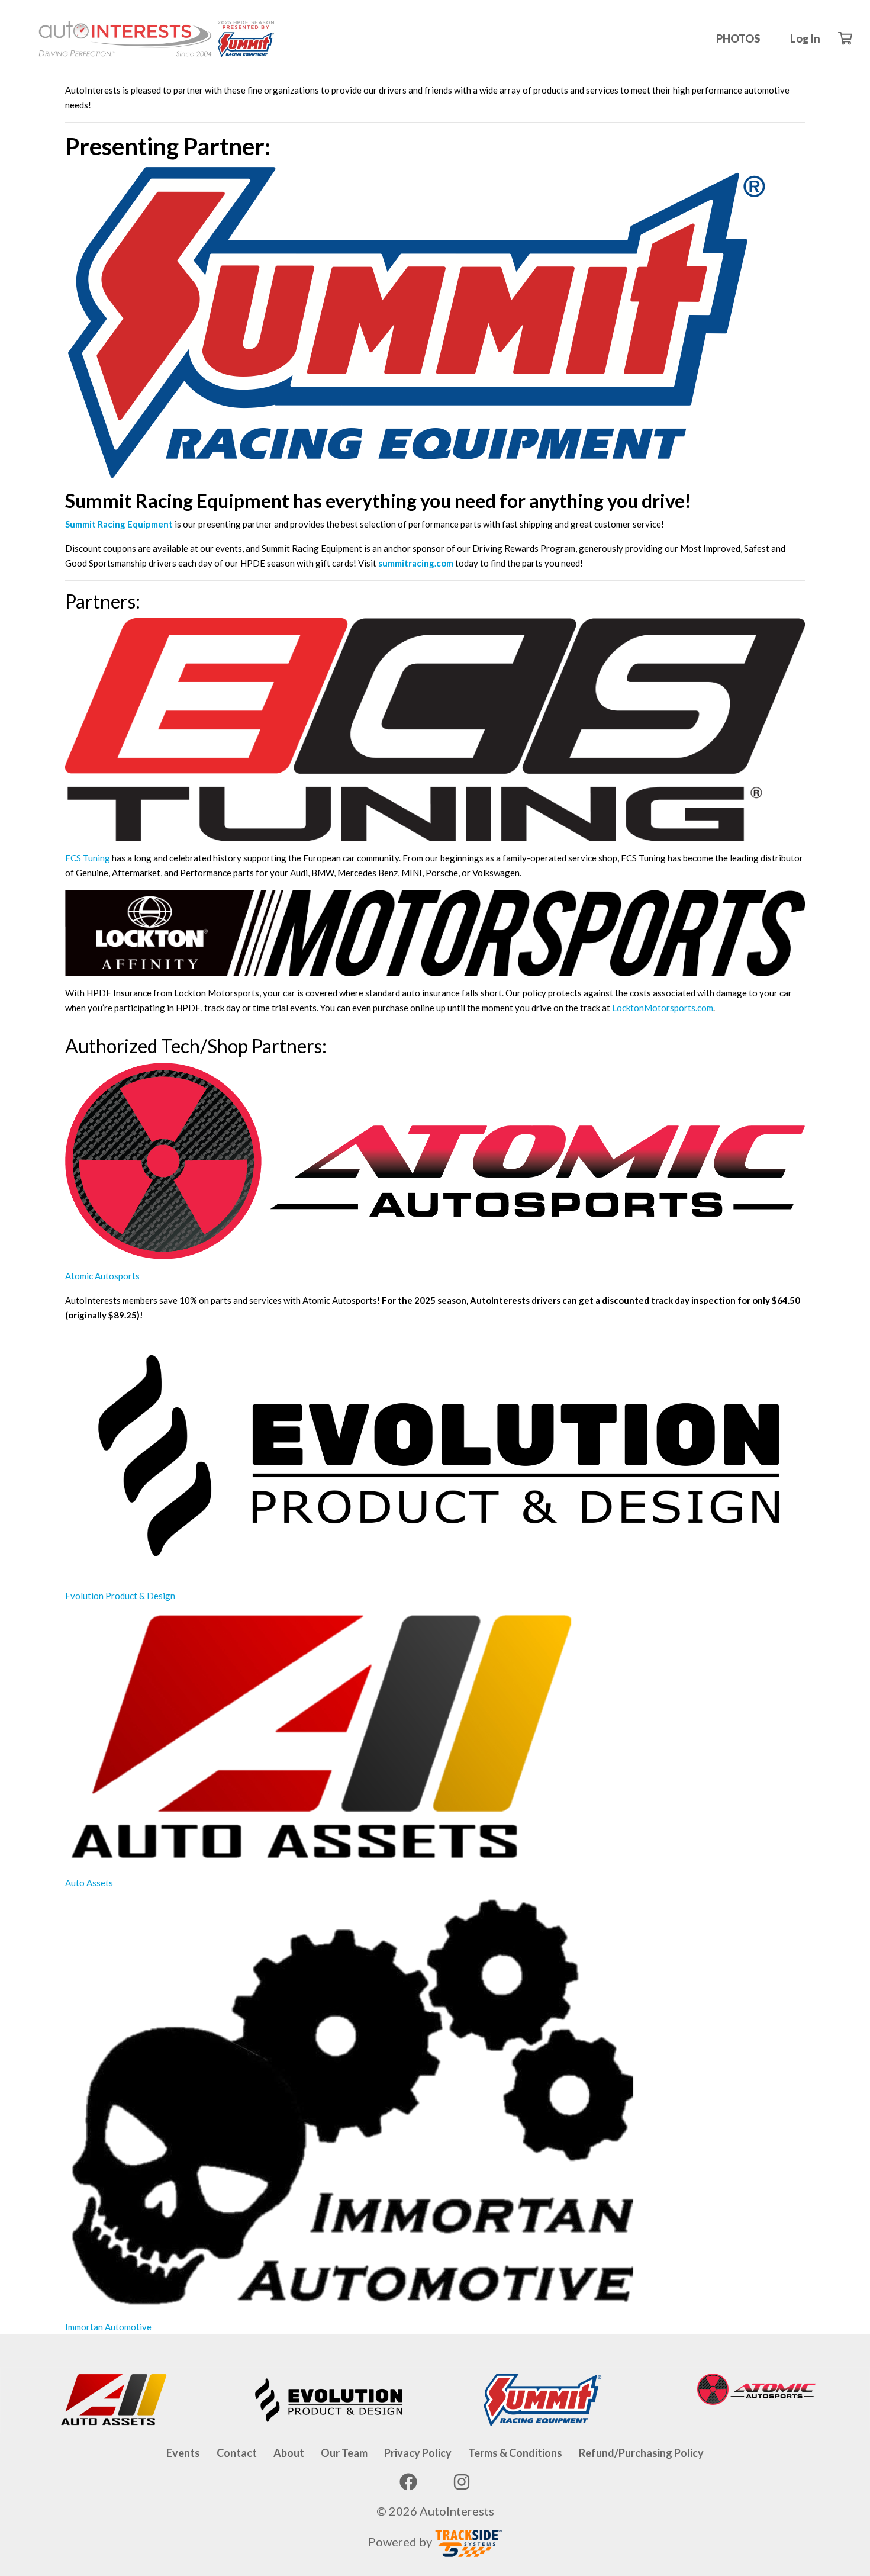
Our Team (344, 2453)
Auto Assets (89, 1883)
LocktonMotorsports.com (663, 1008)
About (289, 2453)
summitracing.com (416, 563)
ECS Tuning (88, 858)
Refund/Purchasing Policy (641, 2453)
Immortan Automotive (108, 2327)
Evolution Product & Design (120, 1596)
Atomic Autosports (102, 1276)
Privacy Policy (418, 2453)
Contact (237, 2453)
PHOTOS (738, 38)
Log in (805, 38)
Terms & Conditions (515, 2453)
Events (183, 2453)
